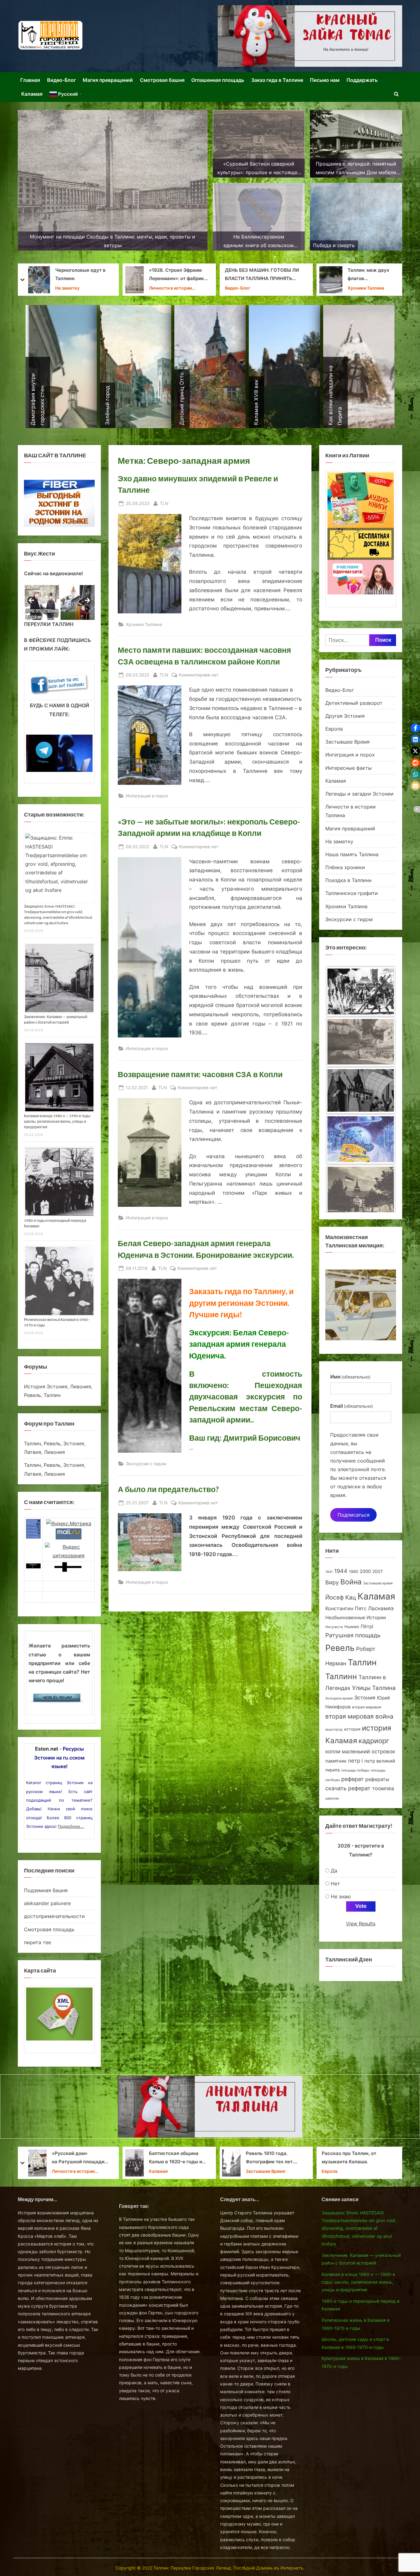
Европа (334, 729)
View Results (361, 1924)
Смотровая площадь (49, 1929)
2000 (365, 1571)
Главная (30, 80)
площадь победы (355, 1770)
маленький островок (368, 1751)
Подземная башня (46, 1890)
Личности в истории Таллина (267, 2167)
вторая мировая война (359, 1716)
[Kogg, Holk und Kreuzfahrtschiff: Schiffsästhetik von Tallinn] (361, 989)
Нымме (352, 1627)
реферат (353, 1779)
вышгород (334, 1729)
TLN (164, 503)
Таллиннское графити (352, 893)
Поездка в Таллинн (348, 880)
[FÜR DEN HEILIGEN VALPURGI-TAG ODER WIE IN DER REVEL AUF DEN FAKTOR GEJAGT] (361, 1139)
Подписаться (354, 1515)
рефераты (377, 1779)
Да (334, 1871)
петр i (355, 1761)
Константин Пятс (346, 1608)
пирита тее (38, 1942)
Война (351, 1582)
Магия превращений (108, 80)
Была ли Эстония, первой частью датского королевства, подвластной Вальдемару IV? (372, 2158)
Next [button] (87, 601)
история (352, 1729)
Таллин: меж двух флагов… (174, 275)
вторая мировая (367, 1707)
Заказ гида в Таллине (277, 80)
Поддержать (362, 80)
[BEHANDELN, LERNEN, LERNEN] (361, 1088)
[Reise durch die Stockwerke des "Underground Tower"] (361, 1038)
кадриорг (374, 1741)
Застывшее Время (347, 742)
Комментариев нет (199, 675)
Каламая (32, 94)
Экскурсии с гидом (146, 1464)
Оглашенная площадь (218, 80)
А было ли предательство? (168, 1489)
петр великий (380, 1761)
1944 (341, 1571)
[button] (415, 728)
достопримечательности (54, 1916)
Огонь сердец (241, 274)
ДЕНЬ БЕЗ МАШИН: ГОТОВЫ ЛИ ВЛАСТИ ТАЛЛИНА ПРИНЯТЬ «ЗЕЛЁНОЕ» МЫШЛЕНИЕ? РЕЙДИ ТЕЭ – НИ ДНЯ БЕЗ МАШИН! (69, 275)
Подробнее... (71, 1826)
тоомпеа (383, 1788)
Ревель (340, 1648)
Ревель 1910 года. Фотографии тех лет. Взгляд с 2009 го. (76, 2158)
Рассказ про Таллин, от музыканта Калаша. (155, 2157)
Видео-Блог (61, 80)
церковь (332, 1798)
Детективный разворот (354, 703)
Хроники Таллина (172, 288)
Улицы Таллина (374, 1688)
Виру (332, 1582)
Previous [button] (32, 601)
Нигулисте (334, 1627)
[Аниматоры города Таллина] (310, 36)
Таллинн (341, 1676)
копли (333, 1751)
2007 (378, 1571)
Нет (335, 1884)
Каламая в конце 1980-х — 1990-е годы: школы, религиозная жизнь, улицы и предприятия (57, 1121)
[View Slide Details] (41, 602)
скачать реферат (348, 1788)
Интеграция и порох (147, 796)
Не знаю (341, 1896)
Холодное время (339, 1698)
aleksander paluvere (47, 1903)
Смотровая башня (162, 80)
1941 (329, 1572)
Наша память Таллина (371, 280)
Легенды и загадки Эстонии (359, 794)
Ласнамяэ (381, 1608)
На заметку (339, 841)
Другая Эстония (345, 716)
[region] (59, 602)
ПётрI (367, 1627)
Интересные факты (349, 768)
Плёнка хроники (345, 867)
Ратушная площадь (353, 1635)
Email (352, 1406)
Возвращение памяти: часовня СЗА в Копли (200, 1074)
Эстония (365, 1698)
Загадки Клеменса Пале (274, 2157)
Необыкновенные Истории (356, 1617)
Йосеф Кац (341, 1597)
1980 (354, 1572)
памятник (336, 1761)
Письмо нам (325, 80)
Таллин (362, 1662)
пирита (333, 1770)
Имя (350, 1377)
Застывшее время (378, 1583)
